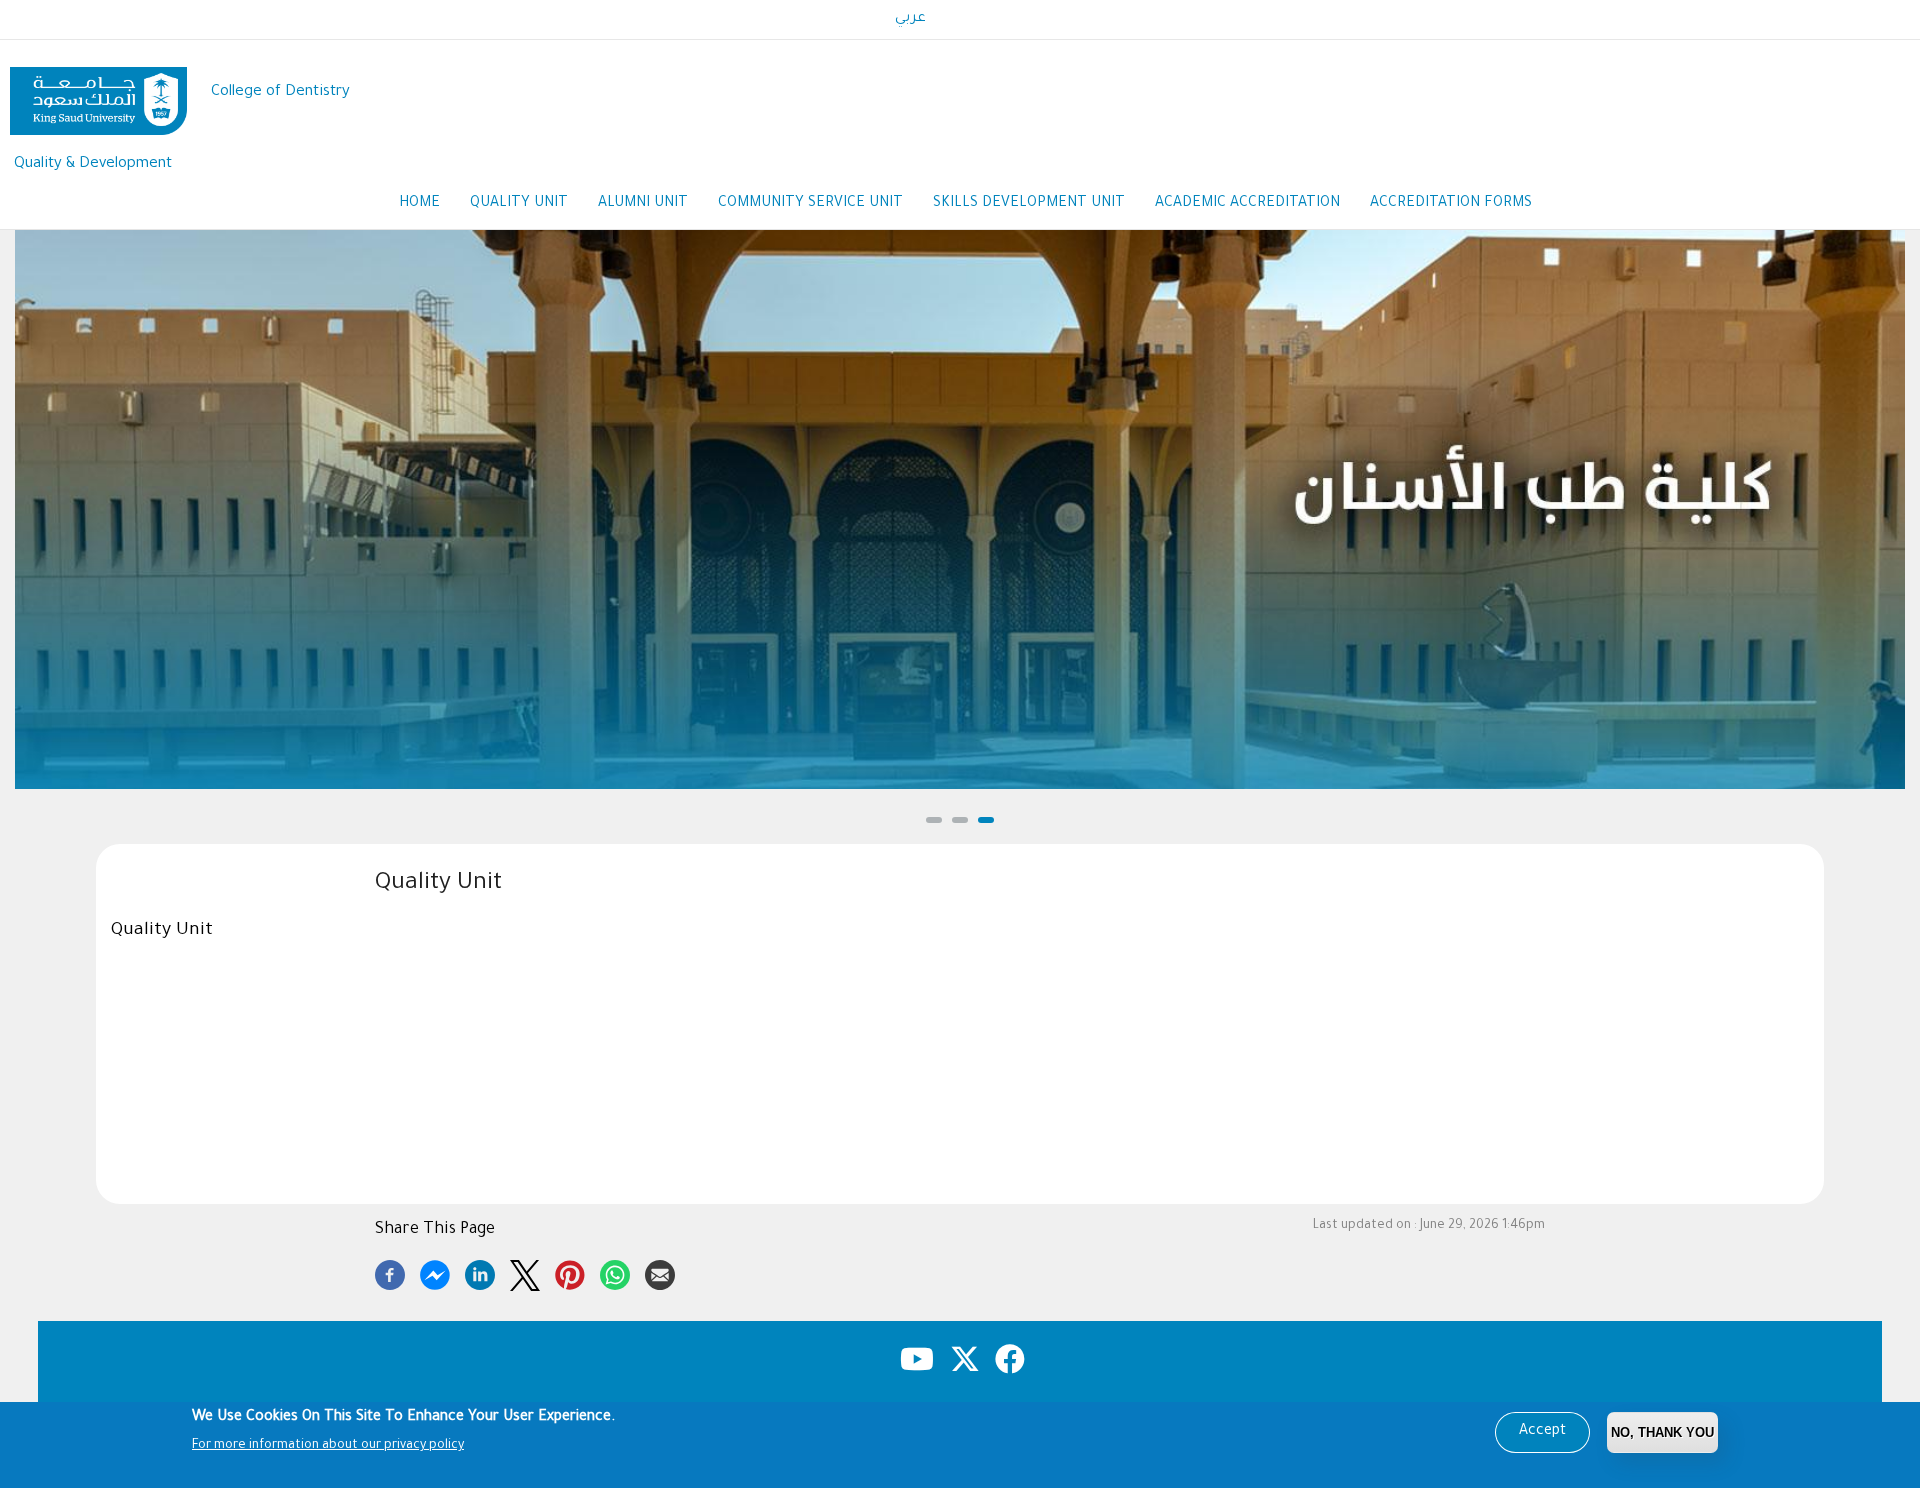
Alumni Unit (643, 204)
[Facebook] (390, 1272)
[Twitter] (525, 1272)
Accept (1542, 1432)
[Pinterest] (570, 1272)
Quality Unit (519, 204)
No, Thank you (1662, 1432)
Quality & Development (93, 164)
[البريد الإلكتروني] (660, 1272)
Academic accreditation (1247, 204)
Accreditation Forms (1451, 204)
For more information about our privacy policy (328, 1446)
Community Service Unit (810, 204)
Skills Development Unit (1029, 204)
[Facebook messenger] (435, 1272)
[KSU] (98, 93)
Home (419, 204)
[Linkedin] (480, 1272)
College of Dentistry (280, 92)
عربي (910, 19)
